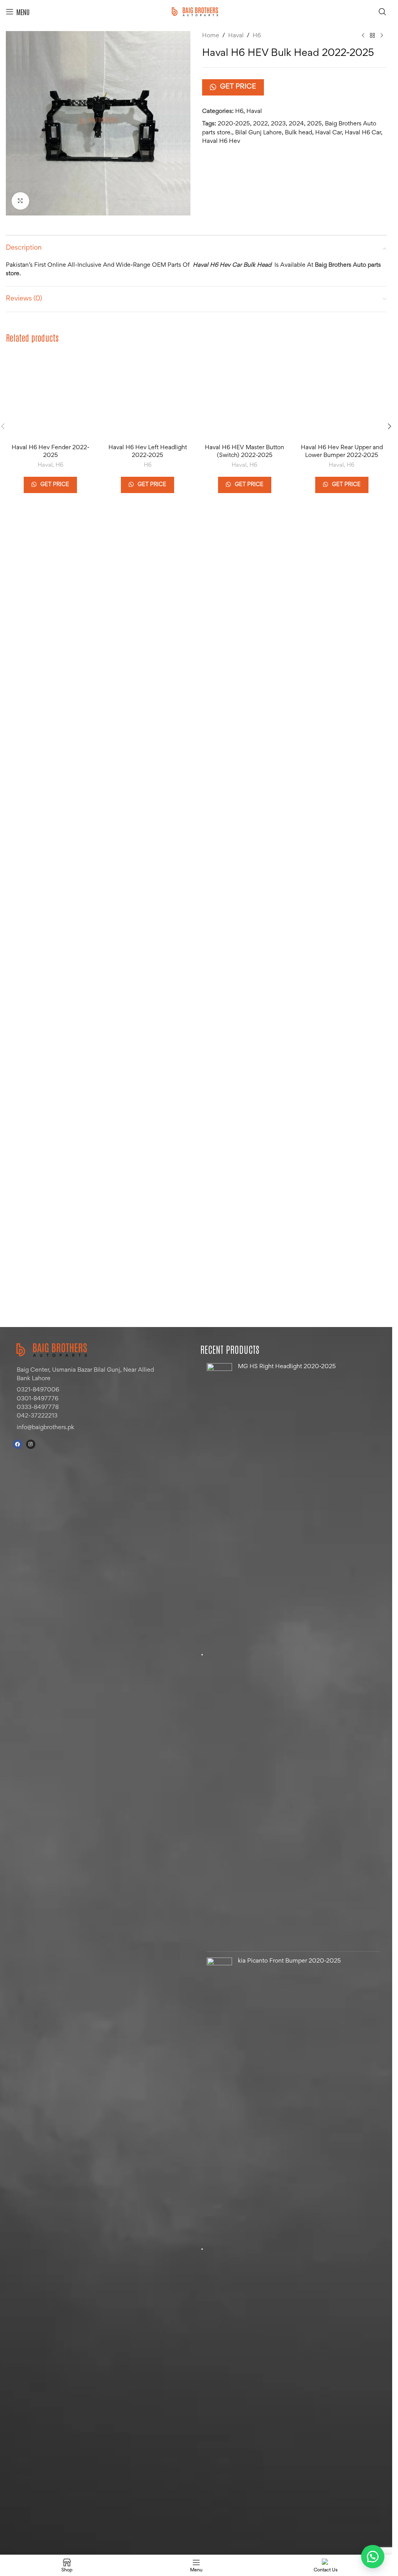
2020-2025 (234, 124)
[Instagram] (31, 1444)
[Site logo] (196, 12)
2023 (278, 124)
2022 (260, 124)
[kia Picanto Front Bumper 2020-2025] (219, 2249)
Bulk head (298, 133)
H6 (257, 36)
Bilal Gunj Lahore (258, 133)
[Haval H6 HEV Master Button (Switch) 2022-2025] (245, 643)
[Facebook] (17, 1444)
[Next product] (382, 36)
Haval (236, 36)
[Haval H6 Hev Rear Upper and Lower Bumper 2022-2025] (342, 643)
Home (211, 36)
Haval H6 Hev (221, 141)
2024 (296, 124)
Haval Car (328, 133)
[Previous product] (363, 36)
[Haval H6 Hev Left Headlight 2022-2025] (148, 643)
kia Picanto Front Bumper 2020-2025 (289, 1961)
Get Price (238, 87)
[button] (389, 673)
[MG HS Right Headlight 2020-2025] (219, 1654)
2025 (314, 124)
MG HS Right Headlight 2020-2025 (287, 1367)
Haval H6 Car (363, 133)
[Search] (382, 12)
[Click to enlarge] (20, 201)
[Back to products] (372, 36)
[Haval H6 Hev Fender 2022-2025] (51, 643)
